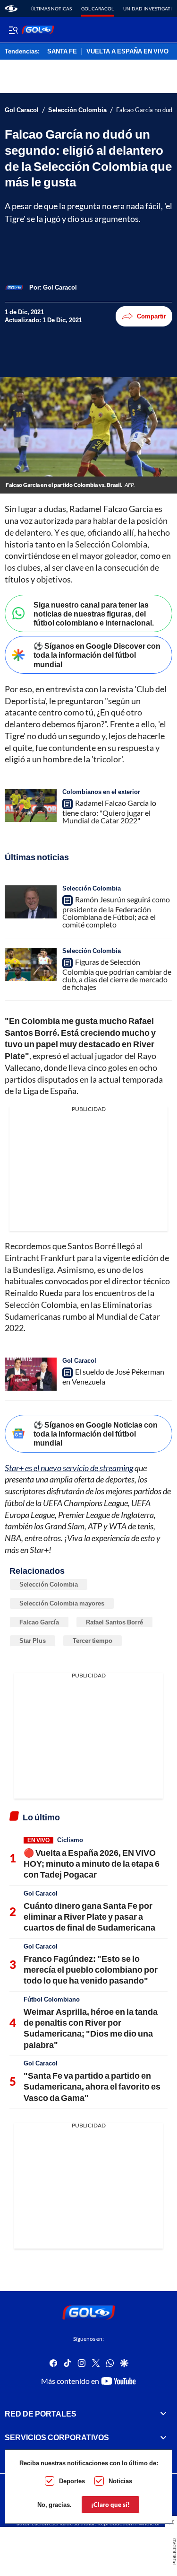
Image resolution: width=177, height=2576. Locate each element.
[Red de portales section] (163, 2414)
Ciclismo (70, 1840)
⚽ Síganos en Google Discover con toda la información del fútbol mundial (97, 655)
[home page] (11, 9)
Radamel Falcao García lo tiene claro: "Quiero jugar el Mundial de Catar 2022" (109, 812)
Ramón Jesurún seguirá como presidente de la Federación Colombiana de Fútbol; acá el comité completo (116, 912)
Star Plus (33, 1641)
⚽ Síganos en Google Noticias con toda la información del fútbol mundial (96, 1434)
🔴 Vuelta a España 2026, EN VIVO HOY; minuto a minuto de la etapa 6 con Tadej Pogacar (92, 1864)
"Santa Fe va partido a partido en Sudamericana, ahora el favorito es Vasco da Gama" (92, 2086)
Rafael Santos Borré (114, 1622)
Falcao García (39, 1622)
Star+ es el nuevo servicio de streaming (69, 1468)
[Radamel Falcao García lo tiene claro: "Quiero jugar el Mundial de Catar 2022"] (31, 805)
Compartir (152, 316)
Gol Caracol (97, 9)
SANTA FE (62, 52)
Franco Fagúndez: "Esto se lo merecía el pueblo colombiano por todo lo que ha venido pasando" (91, 1970)
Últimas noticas (51, 9)
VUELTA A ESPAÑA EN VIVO (127, 52)
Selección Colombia (77, 110)
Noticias (120, 2481)
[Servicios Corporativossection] (163, 2437)
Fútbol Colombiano (52, 1999)
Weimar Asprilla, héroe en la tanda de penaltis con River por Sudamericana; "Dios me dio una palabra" (91, 2028)
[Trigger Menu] (13, 30)
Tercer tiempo (93, 1641)
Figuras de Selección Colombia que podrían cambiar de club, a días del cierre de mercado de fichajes (117, 974)
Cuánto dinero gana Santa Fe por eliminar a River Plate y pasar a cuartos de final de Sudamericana (89, 1917)
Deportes (72, 2481)
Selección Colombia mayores (62, 1603)
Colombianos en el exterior (101, 792)
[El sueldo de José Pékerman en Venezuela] (31, 1374)
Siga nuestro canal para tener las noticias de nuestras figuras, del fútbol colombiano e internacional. (94, 613)
